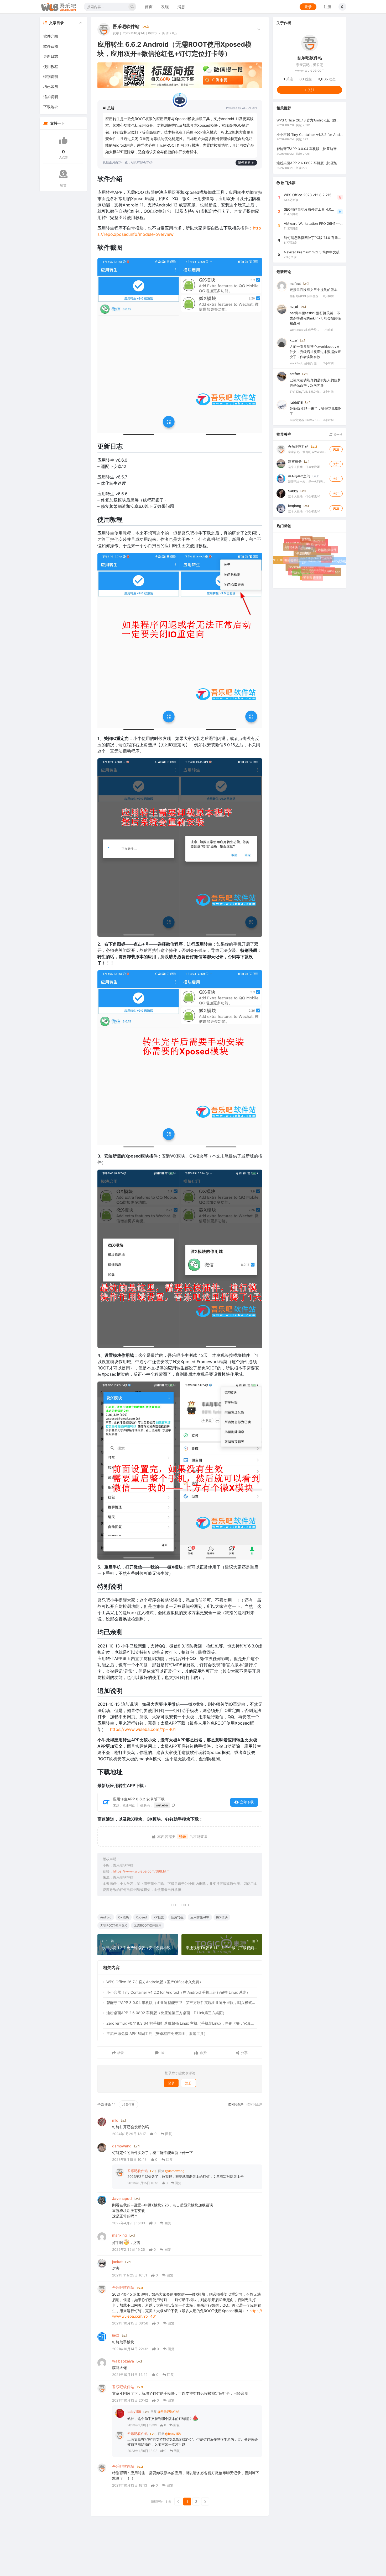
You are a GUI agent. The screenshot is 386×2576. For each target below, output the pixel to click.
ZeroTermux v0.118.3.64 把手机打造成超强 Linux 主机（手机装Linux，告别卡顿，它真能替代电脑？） (182, 2023)
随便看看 (244, 162)
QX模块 (124, 1917)
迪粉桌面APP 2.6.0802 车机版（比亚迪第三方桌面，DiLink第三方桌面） (166, 2013)
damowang (122, 2146)
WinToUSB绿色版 (309, 566)
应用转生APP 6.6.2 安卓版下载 (139, 1799)
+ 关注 (310, 89)
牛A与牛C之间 (299, 476)
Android (106, 1917)
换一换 (338, 434)
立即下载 (247, 1802)
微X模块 (222, 1917)
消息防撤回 (310, 558)
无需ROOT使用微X (113, 1925)
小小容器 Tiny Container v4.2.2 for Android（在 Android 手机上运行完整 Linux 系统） (178, 1992)
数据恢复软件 (327, 549)
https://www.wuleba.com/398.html (142, 1871)
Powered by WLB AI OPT (242, 108)
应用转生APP (200, 1917)
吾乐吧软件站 (126, 26)
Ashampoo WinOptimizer (321, 574)
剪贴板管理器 (311, 576)
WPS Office (299, 570)
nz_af (294, 307)
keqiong (295, 505)
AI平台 (323, 556)
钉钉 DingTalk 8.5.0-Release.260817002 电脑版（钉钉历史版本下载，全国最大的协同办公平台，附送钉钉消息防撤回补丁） (305, 392)
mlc (115, 2120)
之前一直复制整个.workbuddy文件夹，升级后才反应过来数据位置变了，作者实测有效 (315, 352)
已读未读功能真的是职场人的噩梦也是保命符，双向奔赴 (315, 383)
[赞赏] (63, 174)
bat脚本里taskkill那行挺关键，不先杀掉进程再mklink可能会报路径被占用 (315, 318)
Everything (316, 542)
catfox (295, 374)
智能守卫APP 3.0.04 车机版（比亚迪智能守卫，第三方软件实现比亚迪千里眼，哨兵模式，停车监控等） (182, 2002)
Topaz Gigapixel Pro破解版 (311, 554)
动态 (327, 79)
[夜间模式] (342, 7)
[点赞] (63, 141)
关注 (288, 79)
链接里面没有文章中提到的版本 (314, 290)
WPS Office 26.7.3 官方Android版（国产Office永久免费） (155, 1982)
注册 (327, 7)
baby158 (134, 2412)
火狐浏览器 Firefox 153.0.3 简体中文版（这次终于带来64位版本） (305, 420)
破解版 (306, 539)
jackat (117, 2262)
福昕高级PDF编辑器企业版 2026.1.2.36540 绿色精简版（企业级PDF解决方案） (305, 296)
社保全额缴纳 (295, 557)
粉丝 (306, 79)
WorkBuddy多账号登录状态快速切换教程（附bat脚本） (305, 329)
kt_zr (294, 340)
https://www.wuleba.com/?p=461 (143, 1729)
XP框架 (159, 1917)
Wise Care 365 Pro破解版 (329, 562)
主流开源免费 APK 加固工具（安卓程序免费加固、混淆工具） (157, 2033)
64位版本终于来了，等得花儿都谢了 (316, 411)
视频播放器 (303, 545)
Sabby (293, 491)
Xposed (141, 1917)
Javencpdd (122, 2198)
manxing (119, 2235)
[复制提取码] (173, 1805)
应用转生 (177, 1917)
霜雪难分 (295, 461)
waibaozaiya (123, 2361)
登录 (308, 7)
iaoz (116, 2335)
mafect (295, 283)
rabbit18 (296, 402)
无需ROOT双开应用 (148, 1925)
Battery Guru (323, 569)
